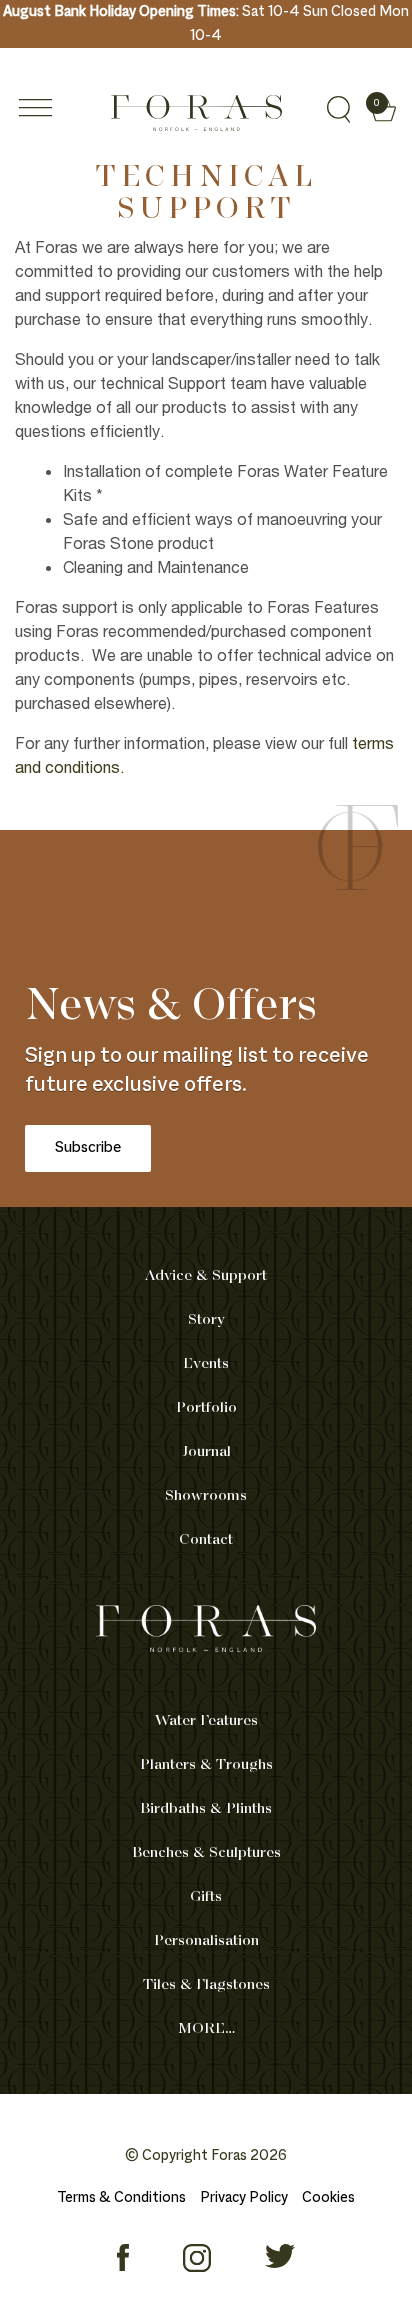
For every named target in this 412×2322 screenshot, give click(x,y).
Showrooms (206, 1496)
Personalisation (206, 1941)
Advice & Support (206, 1276)
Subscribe (88, 1148)
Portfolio (206, 1408)
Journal (206, 1452)
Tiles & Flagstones (206, 1985)
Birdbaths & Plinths (206, 1809)
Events (206, 1364)
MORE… (206, 2029)
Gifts (206, 1897)
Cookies (328, 2198)
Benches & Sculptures (206, 1853)
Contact (206, 1540)
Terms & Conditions (121, 2198)
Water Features (206, 1721)
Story (206, 1320)
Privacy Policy (244, 2198)
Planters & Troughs (206, 1765)
